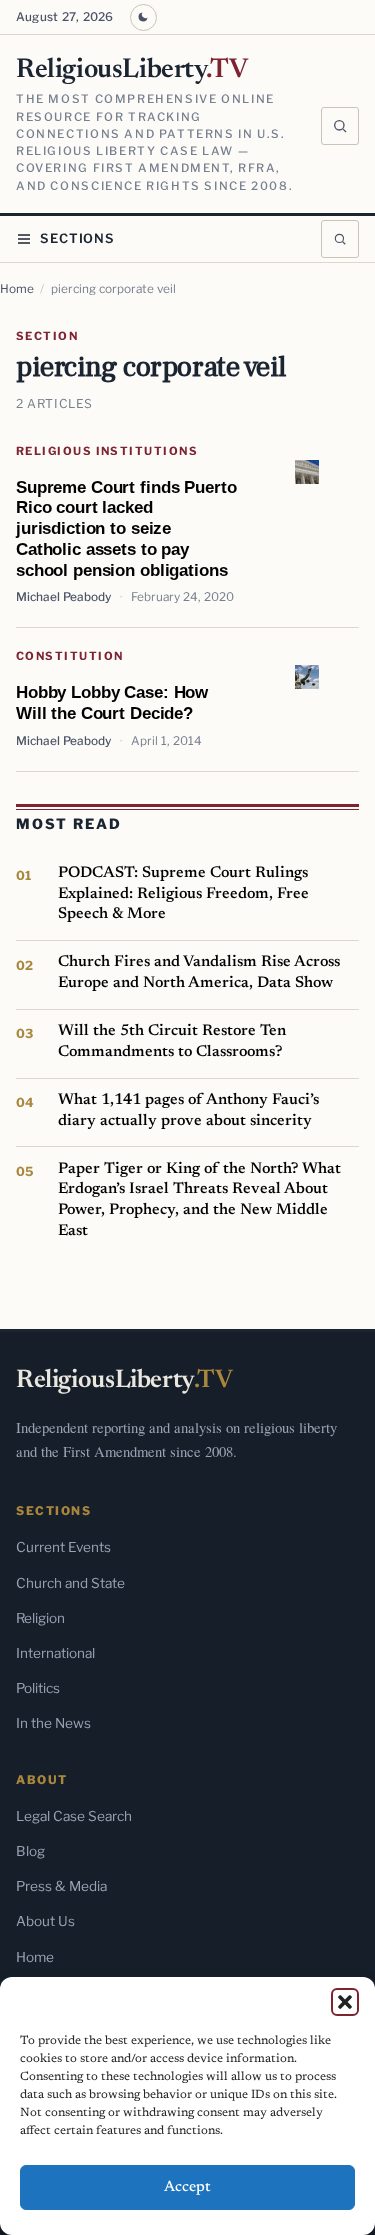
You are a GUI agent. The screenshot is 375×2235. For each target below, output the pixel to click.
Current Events (63, 1547)
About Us (45, 1921)
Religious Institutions (107, 451)
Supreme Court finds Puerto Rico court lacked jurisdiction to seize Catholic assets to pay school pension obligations (126, 528)
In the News (53, 1723)
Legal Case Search (74, 1816)
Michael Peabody (63, 597)
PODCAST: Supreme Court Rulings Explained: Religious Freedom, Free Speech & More (183, 893)
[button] (345, 2002)
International (55, 1653)
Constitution (69, 656)
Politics (38, 1688)
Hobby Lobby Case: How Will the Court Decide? (112, 702)
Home (17, 289)
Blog (30, 1851)
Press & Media (61, 1886)
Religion (40, 1618)
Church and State (70, 1583)
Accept (187, 2187)
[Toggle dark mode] (143, 17)
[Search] (340, 126)
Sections (77, 238)
